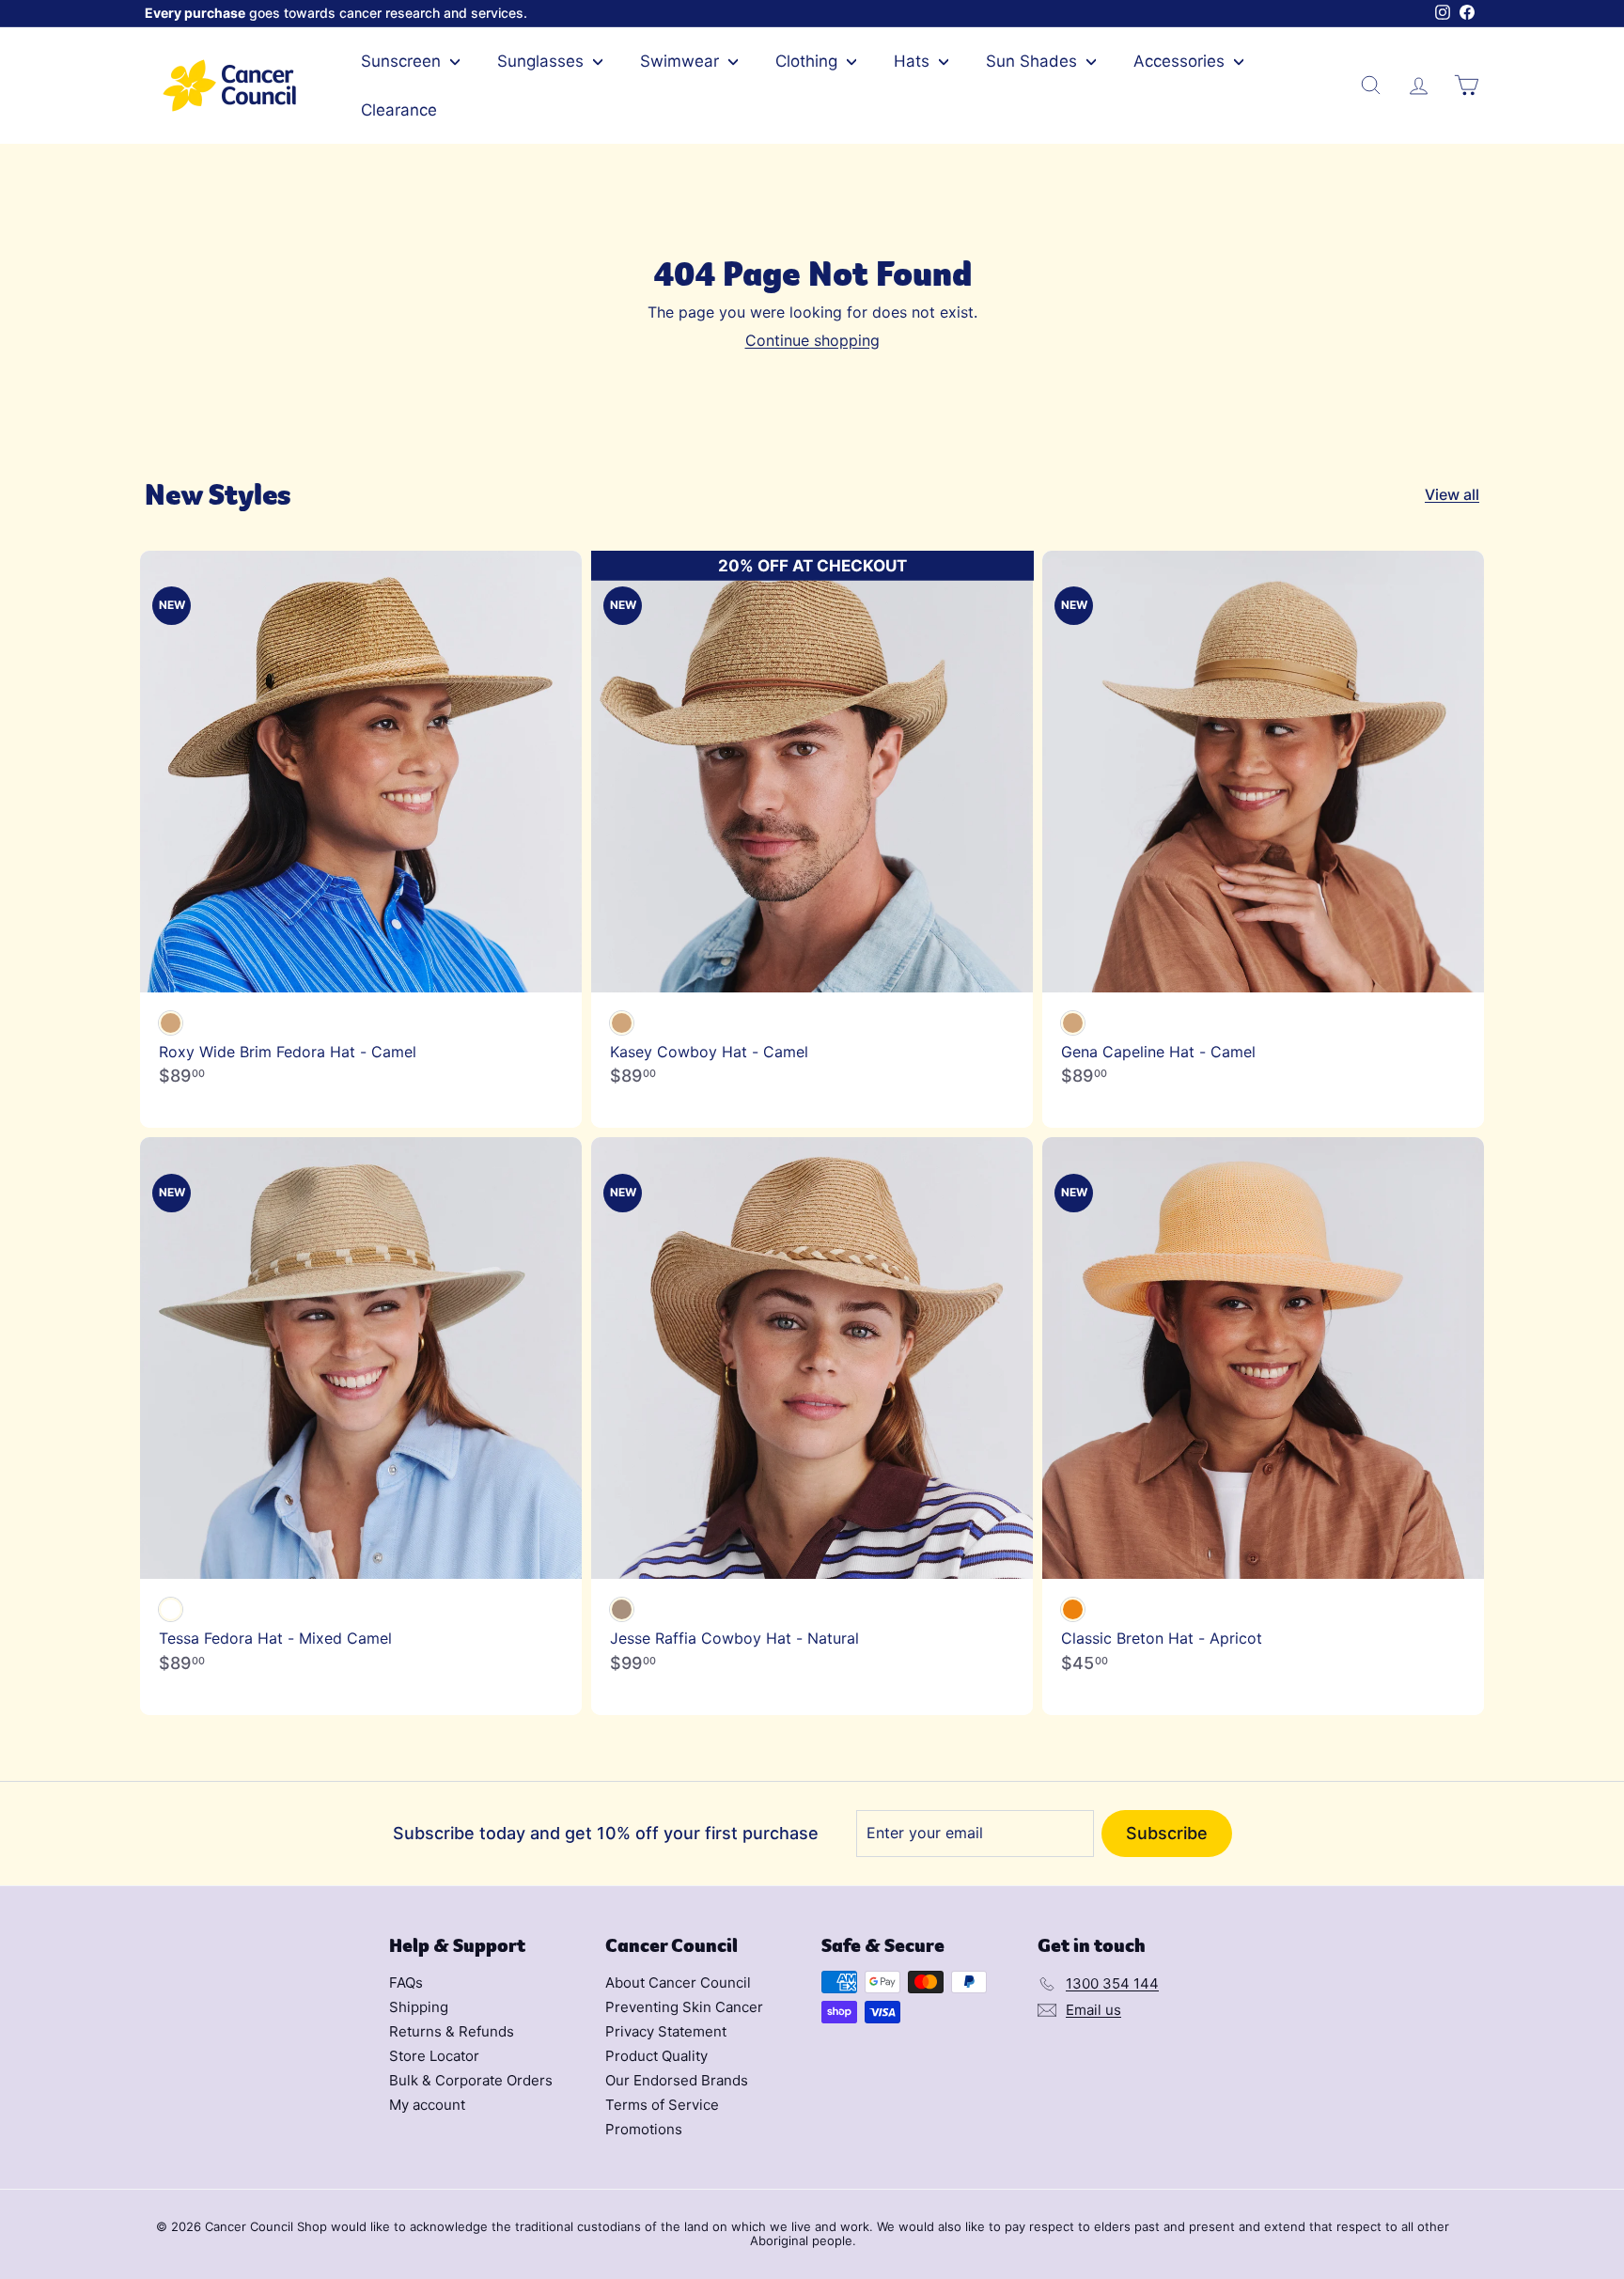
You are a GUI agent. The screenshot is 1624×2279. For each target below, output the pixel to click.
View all (1452, 495)
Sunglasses (543, 61)
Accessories (1181, 61)
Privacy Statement (666, 2031)
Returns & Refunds (452, 2031)
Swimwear (682, 61)
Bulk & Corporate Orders (471, 2080)
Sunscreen (403, 61)
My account (427, 2105)
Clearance (399, 110)
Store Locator (434, 2056)
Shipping (419, 2007)
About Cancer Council (678, 1982)
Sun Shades (1034, 61)
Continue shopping (812, 340)
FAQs (406, 1982)
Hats (914, 61)
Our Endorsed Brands (677, 2080)
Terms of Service (662, 2105)
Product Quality (656, 2056)
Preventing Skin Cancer (684, 2007)
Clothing (809, 61)
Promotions (644, 2129)
